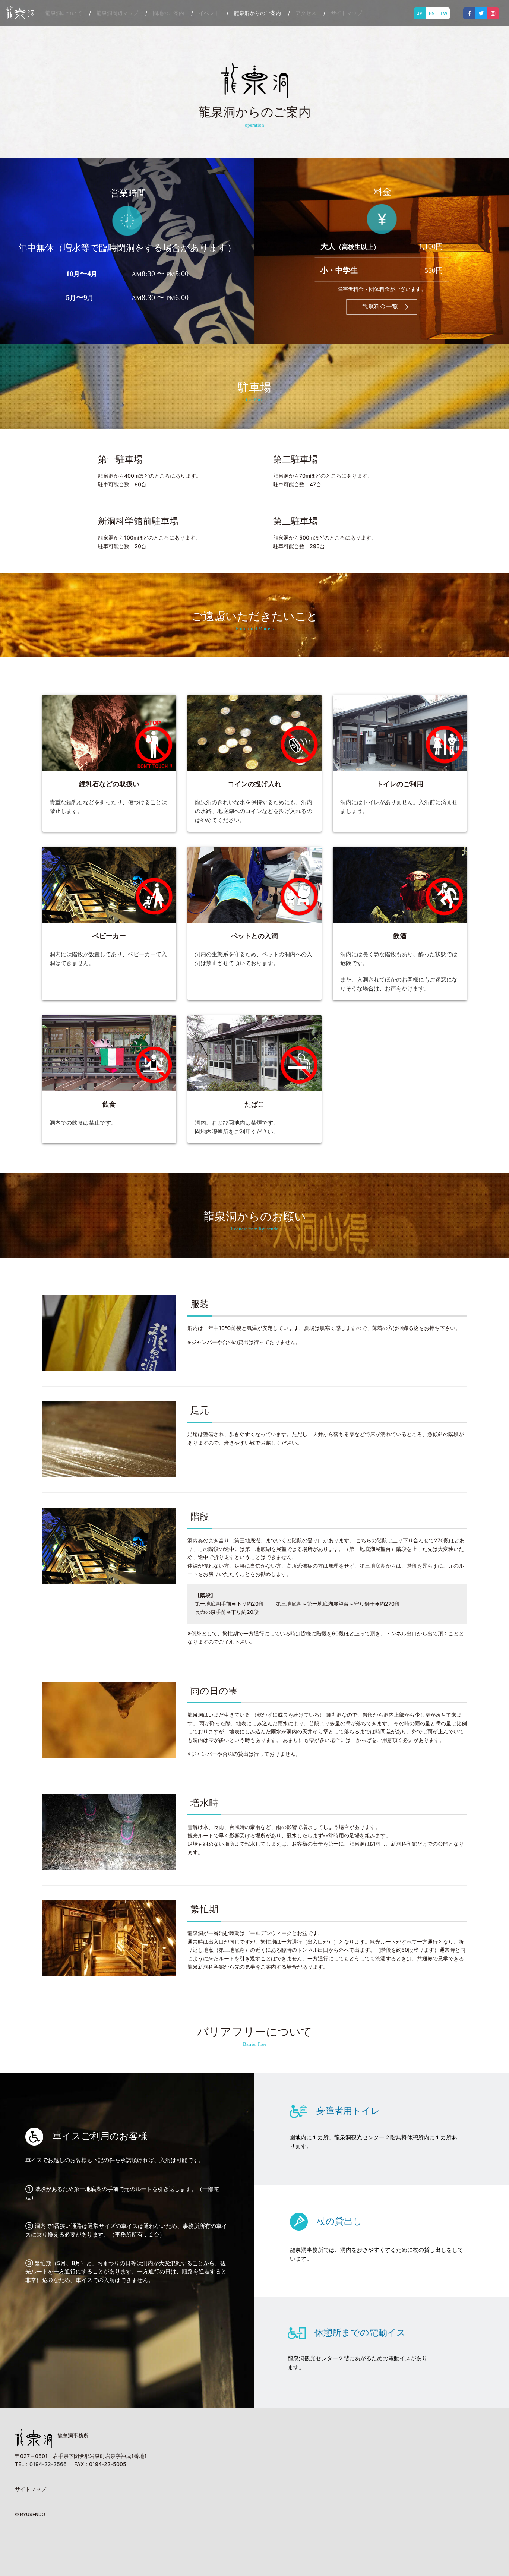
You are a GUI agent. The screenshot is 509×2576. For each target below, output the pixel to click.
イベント (209, 13)
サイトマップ (347, 13)
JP (420, 13)
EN (432, 13)
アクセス (306, 13)
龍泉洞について (64, 13)
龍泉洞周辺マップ (117, 13)
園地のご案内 (168, 13)
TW (444, 13)
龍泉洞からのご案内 (257, 13)
